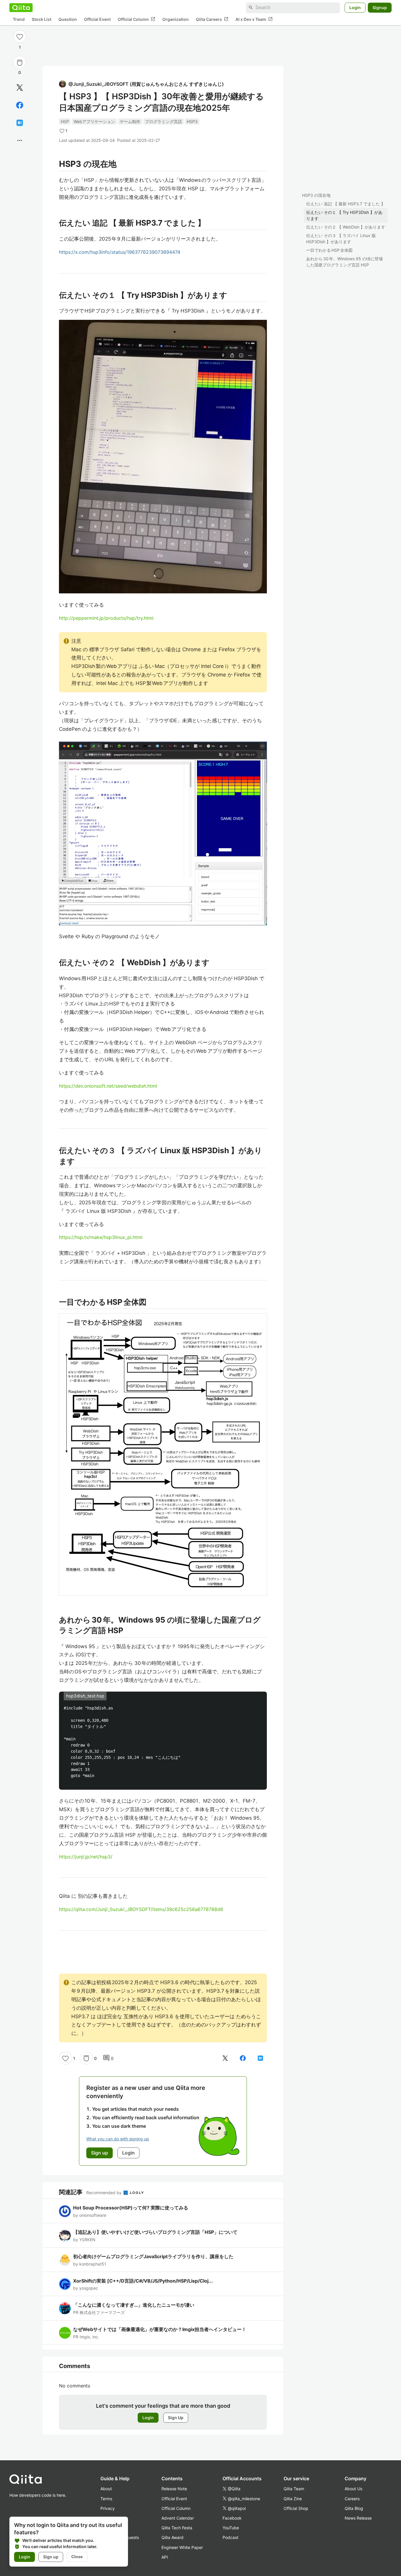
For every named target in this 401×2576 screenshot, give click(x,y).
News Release (358, 2518)
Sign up (51, 2557)
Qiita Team (294, 2489)
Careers (352, 2499)
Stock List (42, 19)
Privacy (108, 2508)
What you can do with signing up (118, 2139)
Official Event (97, 19)
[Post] (20, 88)
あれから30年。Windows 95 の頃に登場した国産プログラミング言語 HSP (344, 262)
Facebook (232, 2518)
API (165, 2557)
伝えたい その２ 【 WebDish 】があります (346, 227)
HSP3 (192, 121)
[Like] (20, 36)
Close (77, 2557)
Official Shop (296, 2508)
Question (68, 19)
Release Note (174, 2489)
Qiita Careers (212, 19)
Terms (106, 2499)
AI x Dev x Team (254, 19)
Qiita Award (172, 2537)
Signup (380, 7)
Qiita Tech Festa (177, 2528)
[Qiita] (21, 8)
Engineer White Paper (182, 2547)
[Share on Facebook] (20, 105)
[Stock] (20, 63)
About (106, 2489)
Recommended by (105, 2193)
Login (355, 7)
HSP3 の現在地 (316, 195)
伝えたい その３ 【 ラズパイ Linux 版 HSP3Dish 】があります (341, 239)
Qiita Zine (293, 2499)
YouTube (231, 2528)
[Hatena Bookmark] (20, 123)
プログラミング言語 (164, 121)
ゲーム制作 (130, 121)
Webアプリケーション (94, 121)
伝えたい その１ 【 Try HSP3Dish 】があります (344, 215)
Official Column (137, 19)
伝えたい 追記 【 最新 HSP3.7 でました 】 (346, 204)
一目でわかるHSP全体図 (329, 250)
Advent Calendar (178, 2518)
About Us (353, 2489)
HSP (65, 121)
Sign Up (176, 2418)
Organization (176, 19)
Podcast (230, 2537)
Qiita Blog (354, 2508)
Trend (19, 19)
